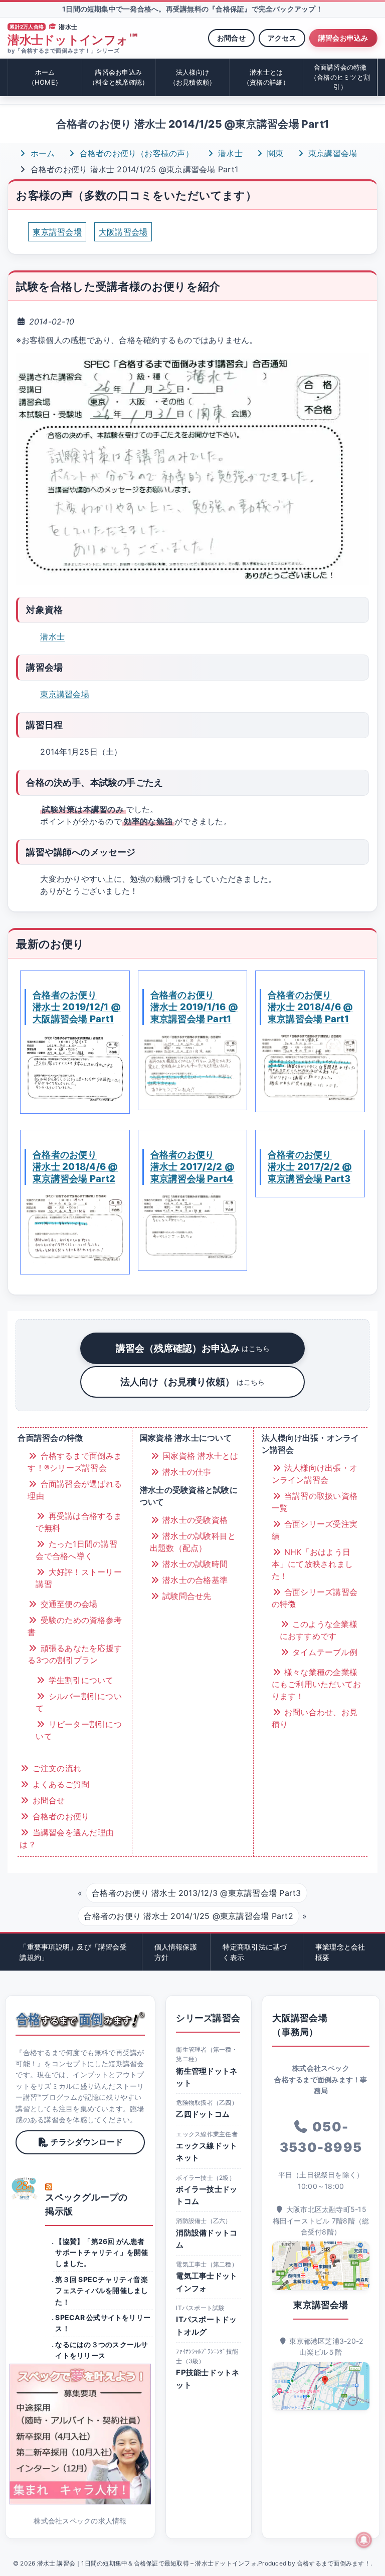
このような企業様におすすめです (319, 1630)
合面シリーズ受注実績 (315, 1530)
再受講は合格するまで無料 (78, 1522)
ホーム (45, 77)
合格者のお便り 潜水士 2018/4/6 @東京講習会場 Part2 (75, 1166)
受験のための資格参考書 (75, 1626)
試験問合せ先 (186, 1596)
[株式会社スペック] (25, 2188)
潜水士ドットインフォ (72, 40)
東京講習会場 (332, 153)
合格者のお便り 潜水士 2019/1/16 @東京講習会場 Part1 (195, 1007)
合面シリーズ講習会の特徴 (315, 1598)
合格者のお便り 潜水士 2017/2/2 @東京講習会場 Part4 (192, 1166)
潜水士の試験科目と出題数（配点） (193, 1542)
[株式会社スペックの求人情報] (80, 2434)
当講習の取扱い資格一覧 (315, 1502)
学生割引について (79, 1680)
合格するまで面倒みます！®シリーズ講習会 (75, 1462)
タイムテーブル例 (324, 1652)
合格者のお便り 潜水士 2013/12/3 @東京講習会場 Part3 (196, 1893)
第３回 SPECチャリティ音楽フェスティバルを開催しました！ (102, 2291)
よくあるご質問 (59, 1784)
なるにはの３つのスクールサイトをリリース (102, 2350)
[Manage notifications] (364, 2540)
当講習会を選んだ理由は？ (67, 1838)
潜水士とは (266, 77)
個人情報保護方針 (176, 1952)
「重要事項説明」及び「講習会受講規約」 (73, 1952)
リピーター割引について (78, 1730)
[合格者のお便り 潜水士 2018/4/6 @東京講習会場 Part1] (310, 1067)
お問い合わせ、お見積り (315, 1718)
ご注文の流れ (55, 1768)
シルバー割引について (78, 1702)
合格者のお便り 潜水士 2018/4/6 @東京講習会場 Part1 (310, 1007)
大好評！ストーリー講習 (78, 1578)
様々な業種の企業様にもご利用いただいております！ (317, 1684)
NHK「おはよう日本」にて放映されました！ (312, 1564)
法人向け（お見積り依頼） (192, 1382)
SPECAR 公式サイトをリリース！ (103, 2323)
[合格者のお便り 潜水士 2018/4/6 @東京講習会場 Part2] (75, 1228)
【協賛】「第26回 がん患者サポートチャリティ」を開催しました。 (102, 2252)
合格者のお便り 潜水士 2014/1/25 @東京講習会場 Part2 (188, 1916)
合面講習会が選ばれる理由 (75, 1490)
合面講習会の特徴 (340, 77)
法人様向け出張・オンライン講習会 (315, 1474)
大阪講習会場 (123, 232)
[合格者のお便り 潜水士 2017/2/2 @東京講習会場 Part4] (192, 1227)
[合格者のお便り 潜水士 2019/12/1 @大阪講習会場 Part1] (75, 1068)
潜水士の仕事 (186, 1472)
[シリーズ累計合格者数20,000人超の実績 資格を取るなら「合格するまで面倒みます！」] (80, 2020)
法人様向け (193, 77)
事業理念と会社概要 (340, 1952)
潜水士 (229, 153)
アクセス (282, 38)
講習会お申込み (343, 38)
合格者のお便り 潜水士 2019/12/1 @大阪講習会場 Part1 (77, 1007)
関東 (274, 153)
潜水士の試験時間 (194, 1564)
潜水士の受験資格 (194, 1520)
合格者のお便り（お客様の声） (135, 153)
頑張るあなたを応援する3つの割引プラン (75, 1654)
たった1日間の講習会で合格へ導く (76, 1550)
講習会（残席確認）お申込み (193, 1348)
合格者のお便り (59, 1816)
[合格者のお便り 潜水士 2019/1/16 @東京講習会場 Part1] (192, 1066)
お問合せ (231, 38)
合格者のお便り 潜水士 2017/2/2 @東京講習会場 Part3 (310, 1166)
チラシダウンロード (87, 2142)
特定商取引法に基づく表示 (255, 1952)
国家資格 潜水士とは (199, 1456)
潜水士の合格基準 (194, 1580)
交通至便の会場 (67, 1604)
